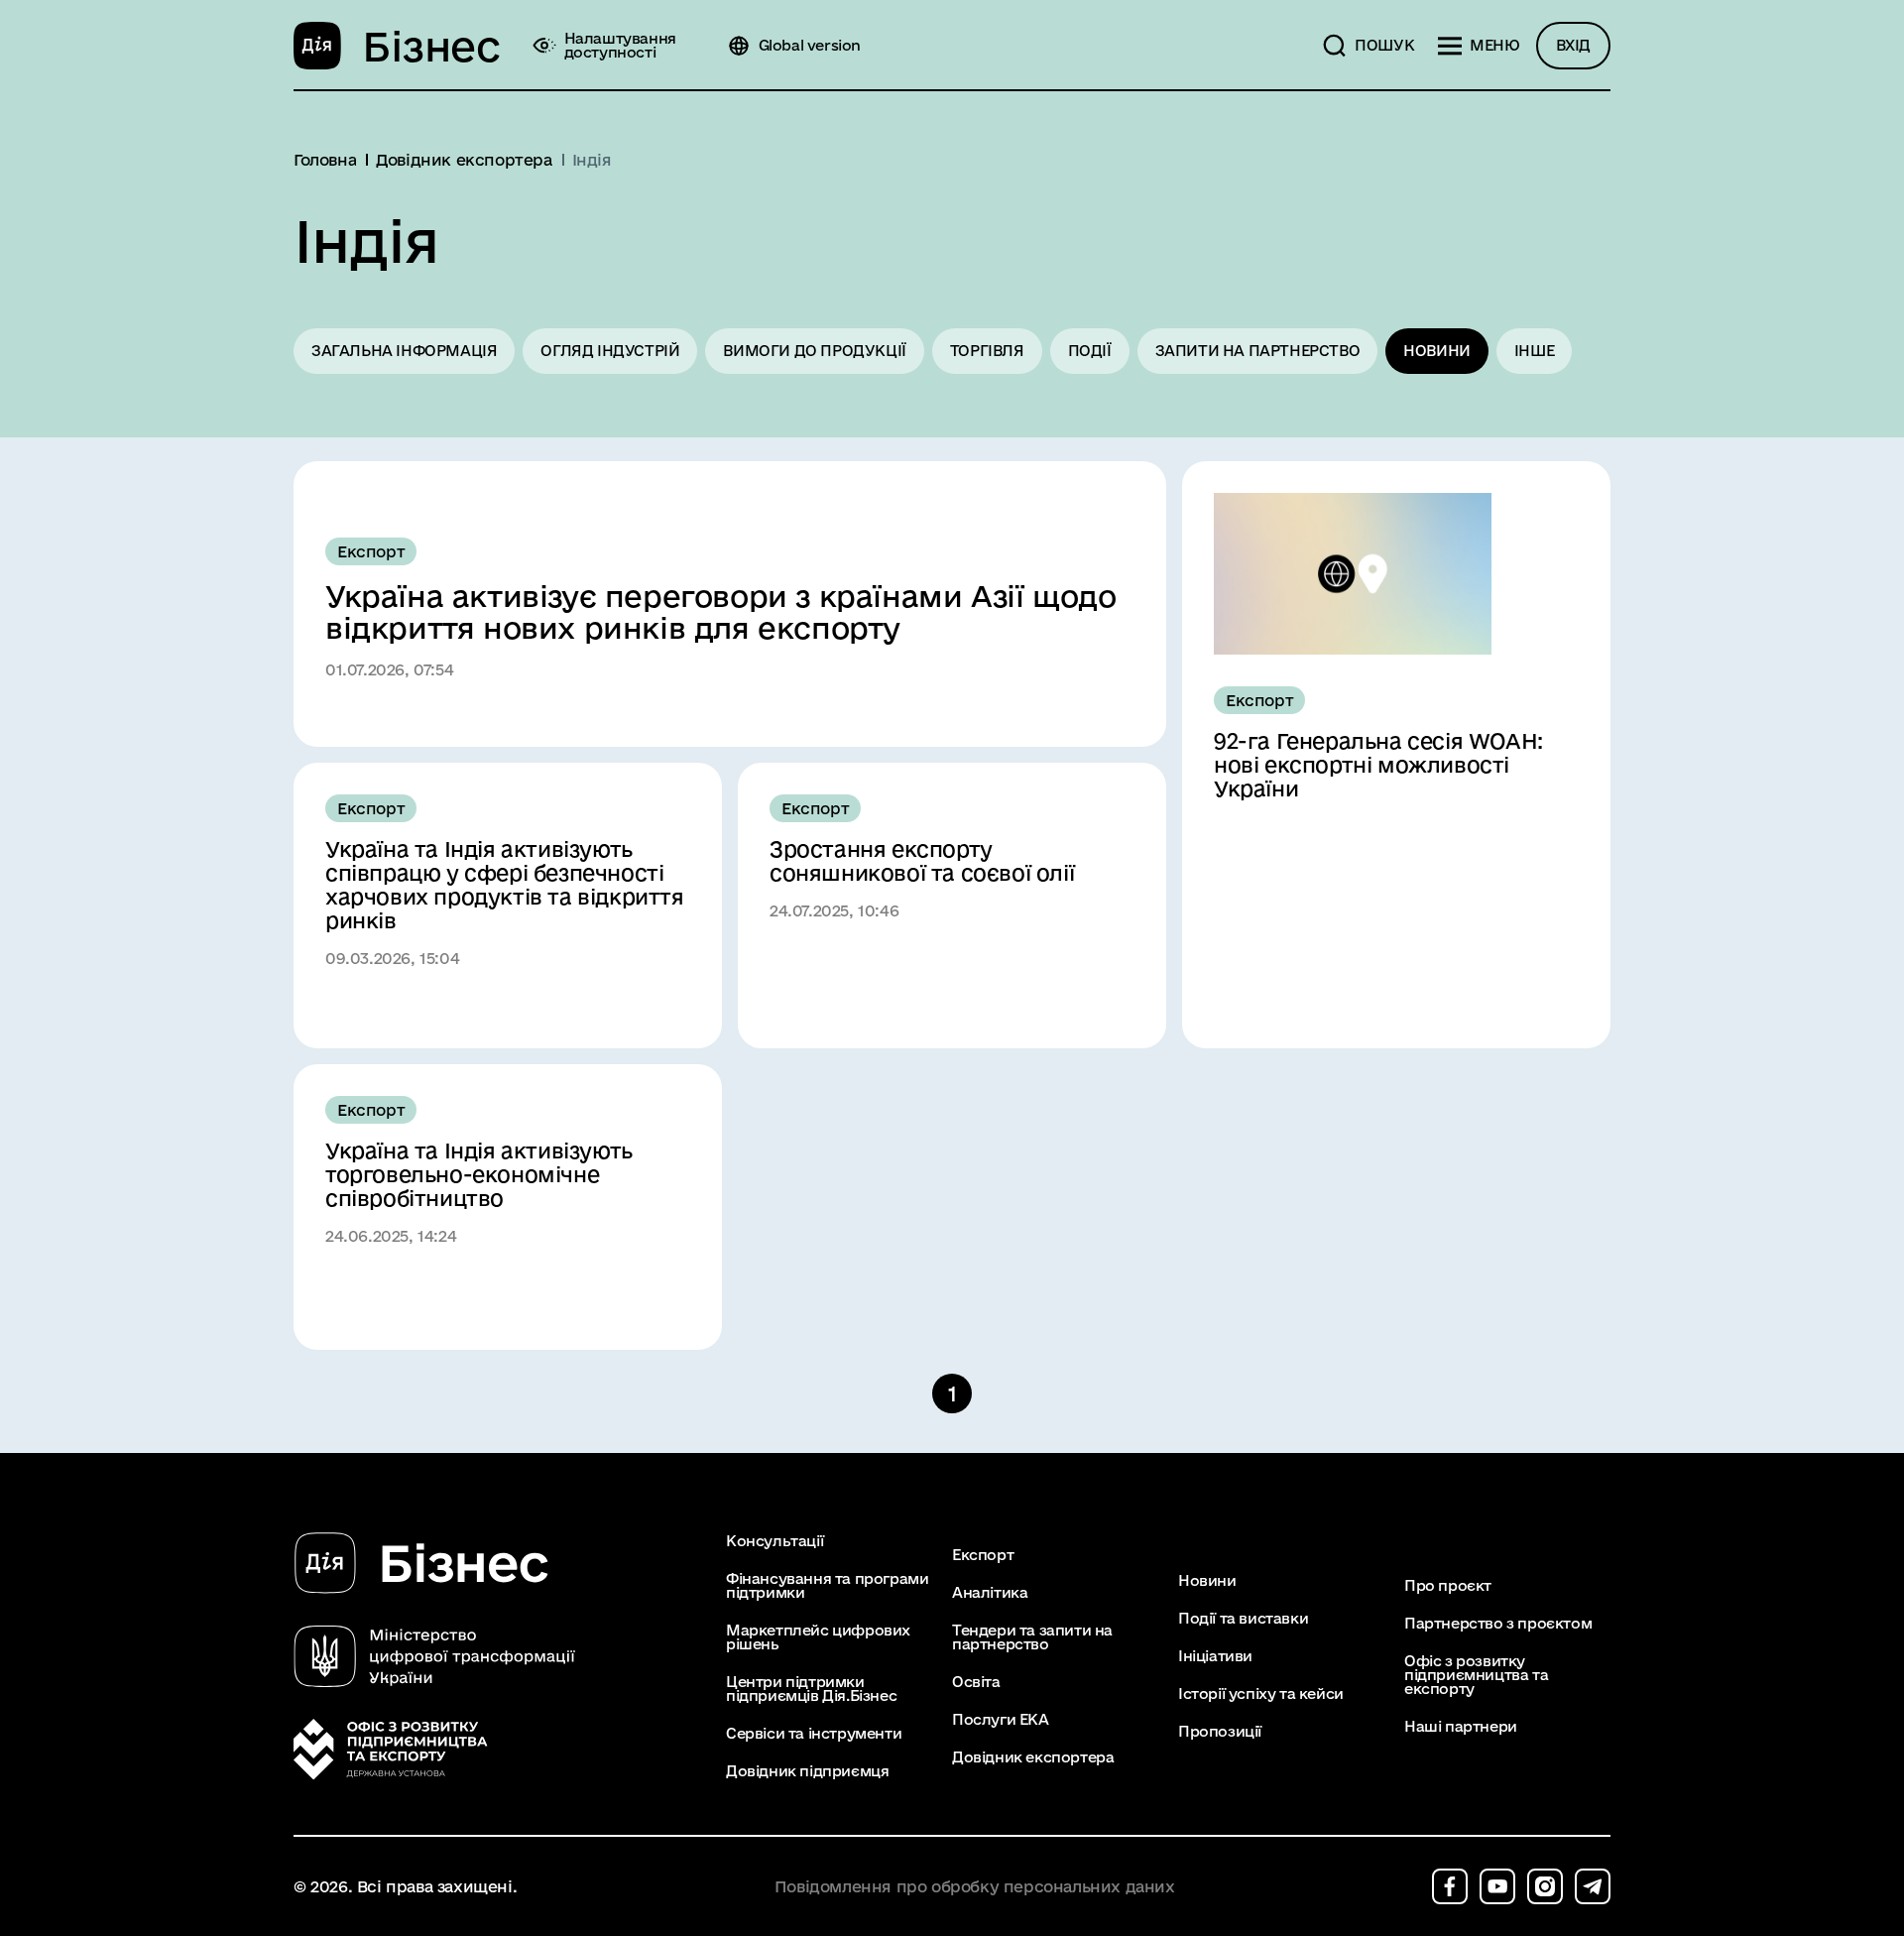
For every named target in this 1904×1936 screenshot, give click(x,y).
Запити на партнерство (1258, 351)
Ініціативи (1215, 1656)
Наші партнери (1461, 1727)
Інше (1534, 351)
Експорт (983, 1555)
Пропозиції (1220, 1732)
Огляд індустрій (610, 351)
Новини (1437, 351)
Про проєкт (1448, 1586)
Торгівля (987, 351)
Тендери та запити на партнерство (1032, 1637)
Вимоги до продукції (814, 351)
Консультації (774, 1541)
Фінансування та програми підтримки (827, 1586)
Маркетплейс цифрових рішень (818, 1637)
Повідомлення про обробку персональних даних (975, 1887)
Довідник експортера (1033, 1757)
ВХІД (1573, 45)
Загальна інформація (404, 351)
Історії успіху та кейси (1261, 1694)
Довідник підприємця (807, 1771)
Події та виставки (1243, 1619)
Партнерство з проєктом (1498, 1624)
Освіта (976, 1682)
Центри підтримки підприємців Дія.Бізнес (811, 1689)
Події (1090, 351)
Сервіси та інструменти (814, 1734)
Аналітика (990, 1593)
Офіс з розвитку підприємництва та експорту (1476, 1675)
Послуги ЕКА (1001, 1720)
